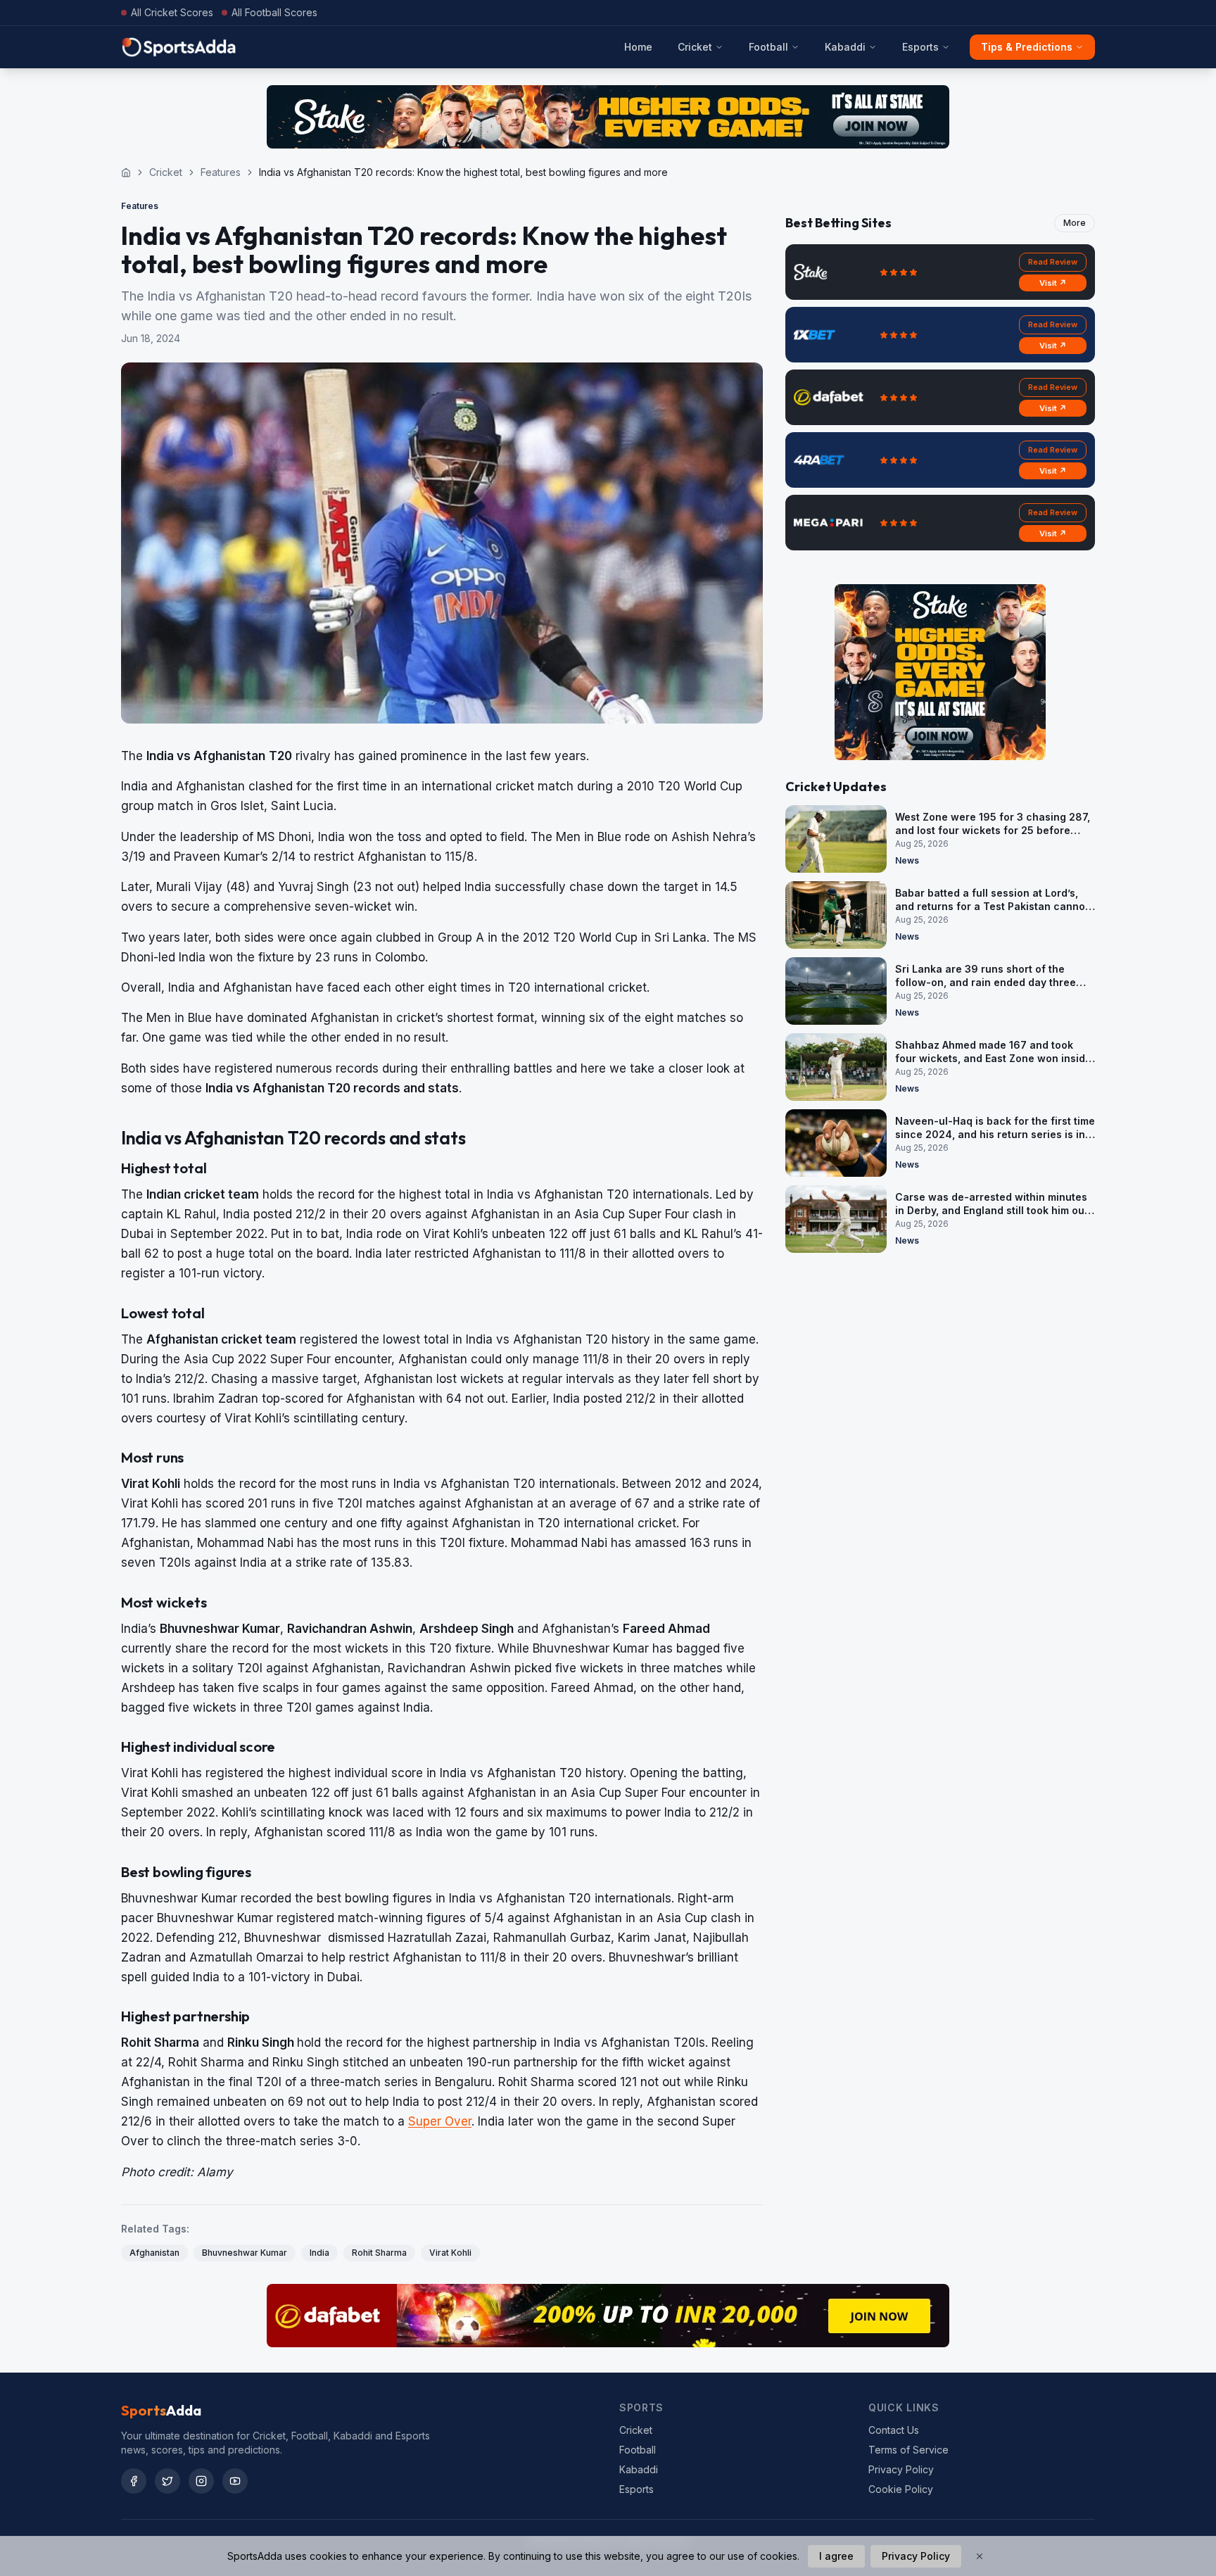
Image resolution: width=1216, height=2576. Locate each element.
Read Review (1053, 262)
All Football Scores (274, 12)
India (319, 2253)
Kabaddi (845, 47)
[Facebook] (134, 2481)
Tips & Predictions (1027, 47)
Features (221, 172)
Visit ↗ (1053, 283)
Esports (920, 47)
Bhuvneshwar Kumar (245, 2253)
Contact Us (894, 2430)
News (907, 860)
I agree (836, 2556)
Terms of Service (908, 2450)
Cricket (695, 47)
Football (768, 47)
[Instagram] (201, 2481)
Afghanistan (154, 2253)
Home (638, 47)
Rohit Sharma (379, 2253)
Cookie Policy (901, 2489)
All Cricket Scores (172, 12)
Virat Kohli (450, 2253)
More (1075, 223)
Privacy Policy (901, 2469)
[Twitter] (167, 2481)
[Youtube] (235, 2481)
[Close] (980, 2556)
